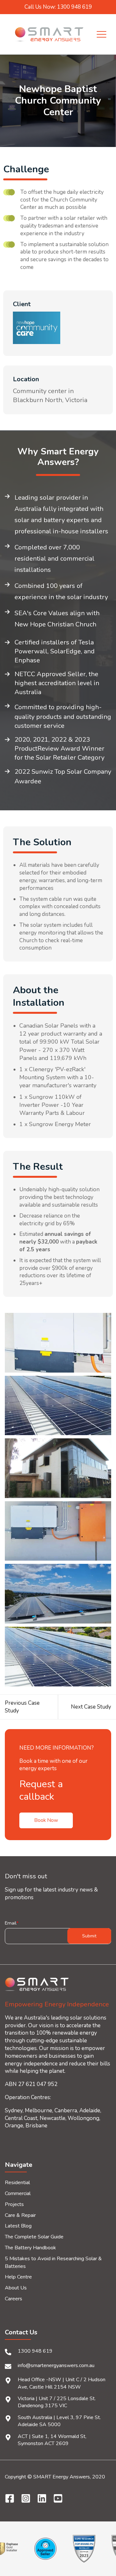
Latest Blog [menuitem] (18, 2226)
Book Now (46, 1820)
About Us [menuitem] (16, 2288)
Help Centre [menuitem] (18, 2277)
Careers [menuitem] (14, 2299)
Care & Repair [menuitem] (20, 2215)
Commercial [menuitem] (18, 2193)
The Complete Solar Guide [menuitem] (34, 2237)
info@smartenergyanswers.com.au (56, 2365)
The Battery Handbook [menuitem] (30, 2248)
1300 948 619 (35, 2351)
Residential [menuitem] (17, 2183)
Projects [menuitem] (14, 2204)
